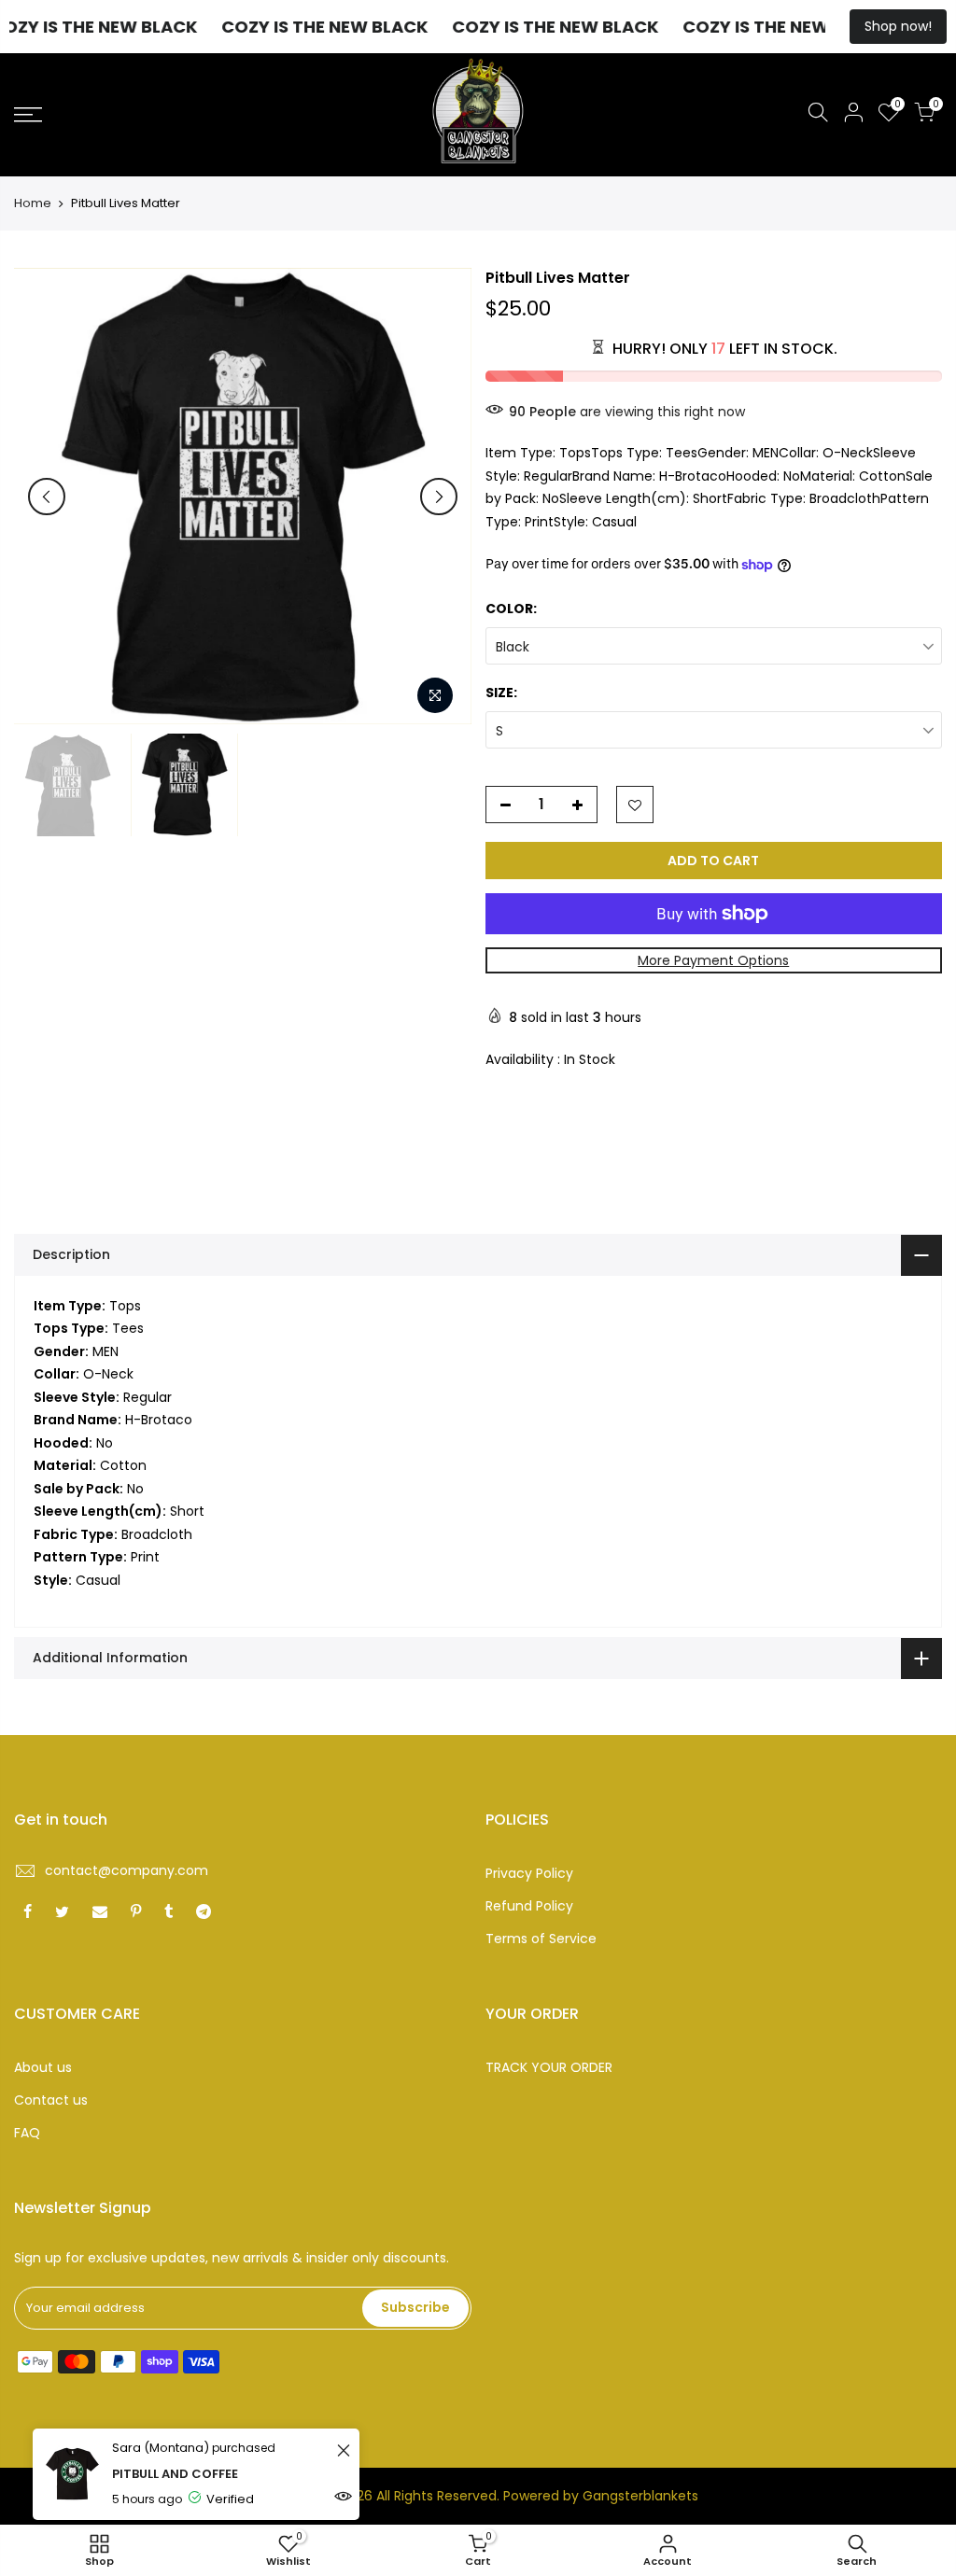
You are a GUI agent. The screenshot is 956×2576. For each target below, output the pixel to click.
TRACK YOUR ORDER (549, 2067)
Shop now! (898, 26)
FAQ (27, 2133)
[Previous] (47, 497)
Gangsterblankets (640, 2496)
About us (43, 2067)
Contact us (51, 2100)
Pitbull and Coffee (175, 2474)
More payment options (713, 960)
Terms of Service (541, 1939)
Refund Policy (529, 1906)
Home (33, 203)
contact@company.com (127, 1870)
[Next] (439, 497)
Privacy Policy (529, 1873)
